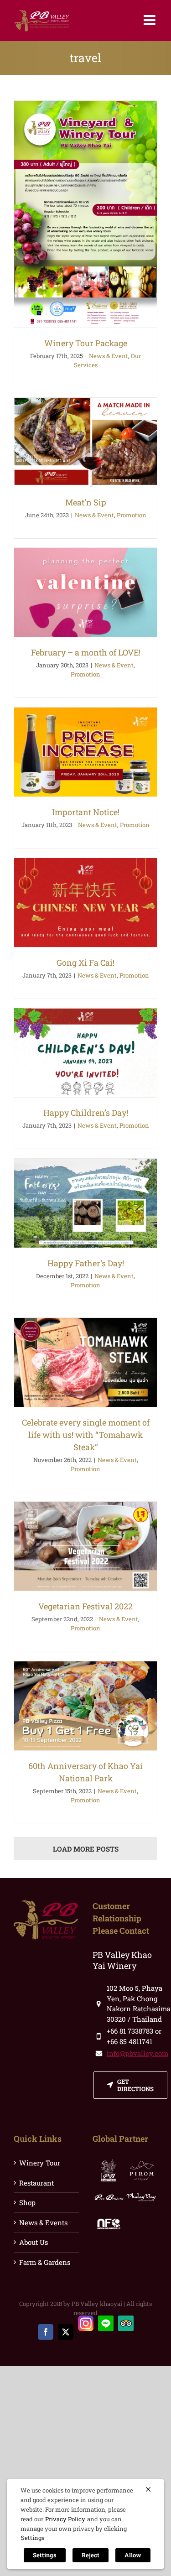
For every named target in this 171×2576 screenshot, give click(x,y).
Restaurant (36, 2183)
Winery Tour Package (86, 343)
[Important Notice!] (85, 752)
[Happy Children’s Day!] (85, 1053)
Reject (91, 2555)
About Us (34, 2242)
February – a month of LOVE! (86, 652)
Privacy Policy (65, 2519)
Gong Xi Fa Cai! (85, 963)
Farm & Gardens (45, 2262)
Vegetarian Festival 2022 (85, 1606)
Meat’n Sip (86, 502)
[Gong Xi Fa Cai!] (85, 903)
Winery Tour (40, 2163)
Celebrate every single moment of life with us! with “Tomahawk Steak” (86, 1435)
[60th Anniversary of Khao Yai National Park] (85, 1706)
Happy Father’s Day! (86, 1263)
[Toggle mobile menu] (150, 20)
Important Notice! (86, 812)
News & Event (109, 356)
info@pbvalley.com (137, 2053)
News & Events (43, 2222)
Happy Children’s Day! (86, 1113)
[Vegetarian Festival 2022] (85, 1546)
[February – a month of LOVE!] (85, 592)
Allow (133, 2555)
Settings (33, 2538)
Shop (27, 2202)
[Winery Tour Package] (85, 214)
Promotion (132, 515)
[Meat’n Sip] (85, 442)
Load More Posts (86, 1849)
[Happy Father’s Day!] (85, 1203)
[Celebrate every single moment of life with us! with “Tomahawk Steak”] (85, 1362)
